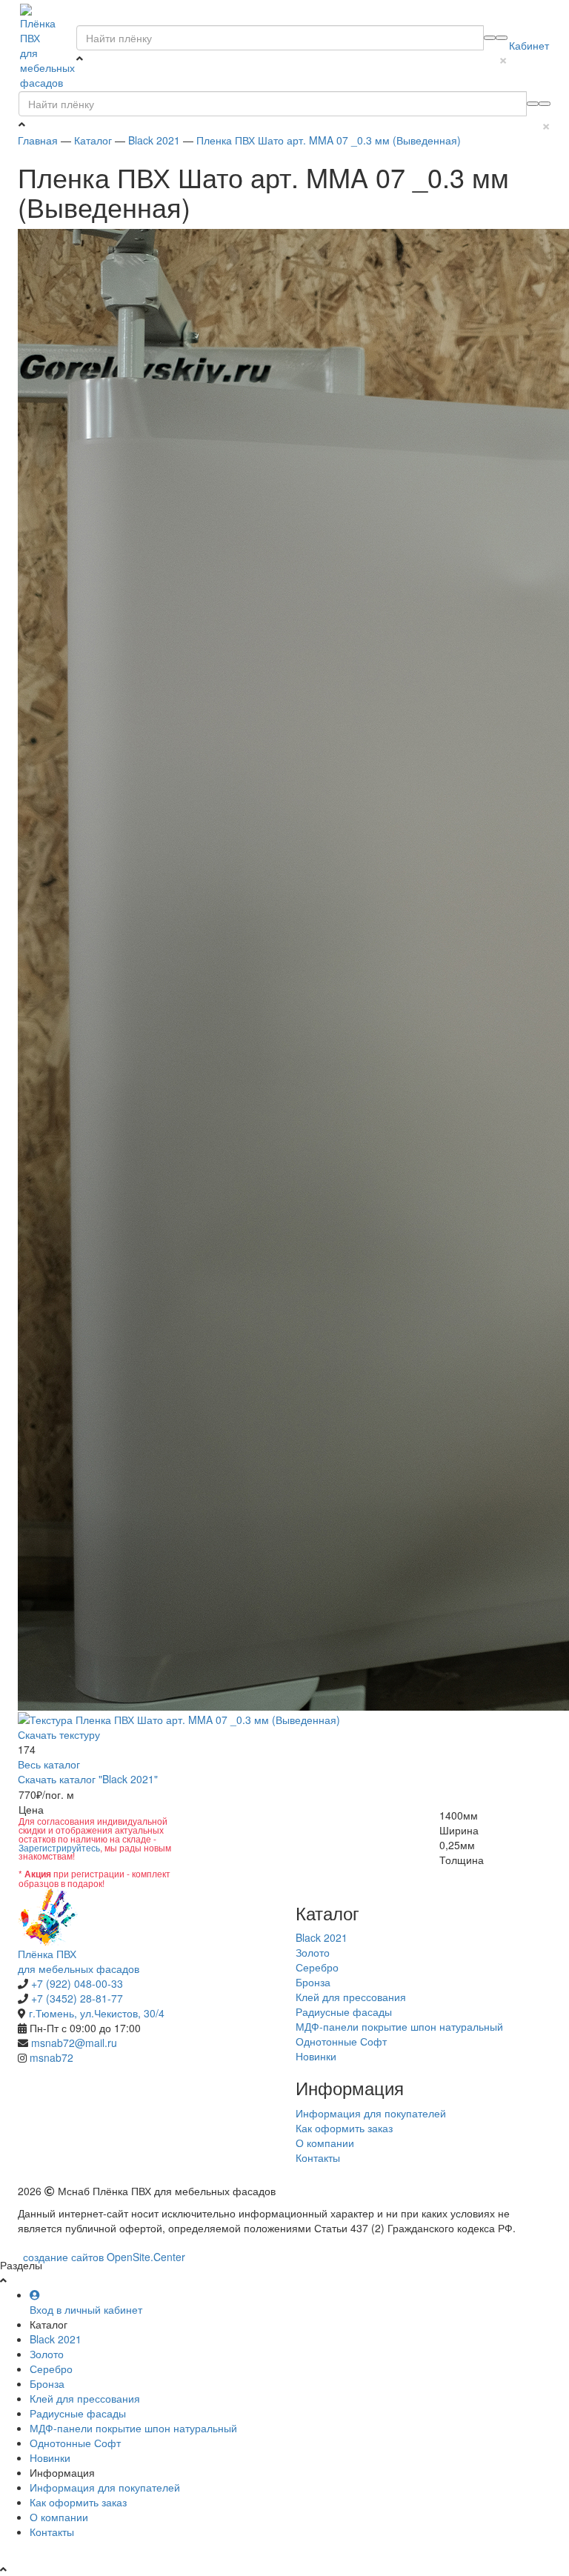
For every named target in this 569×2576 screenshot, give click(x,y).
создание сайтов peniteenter (104, 2257)
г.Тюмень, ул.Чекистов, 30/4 (97, 2013)
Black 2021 (154, 140)
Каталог (93, 140)
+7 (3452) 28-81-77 (77, 1998)
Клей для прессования (351, 1997)
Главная (38, 140)
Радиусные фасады (344, 2011)
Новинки (316, 2056)
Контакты (318, 2157)
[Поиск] (502, 38)
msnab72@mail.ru (74, 2043)
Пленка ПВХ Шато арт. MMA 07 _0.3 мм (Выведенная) (329, 140)
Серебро (317, 1967)
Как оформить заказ (346, 2128)
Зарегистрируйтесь (59, 1847)
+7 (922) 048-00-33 (77, 1983)
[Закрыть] (490, 38)
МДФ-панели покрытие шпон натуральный (399, 2026)
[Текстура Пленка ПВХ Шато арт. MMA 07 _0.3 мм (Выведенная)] (179, 1718)
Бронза (313, 1982)
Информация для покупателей (371, 2113)
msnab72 (51, 2057)
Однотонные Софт (341, 2041)
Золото (313, 1952)
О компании (325, 2143)
